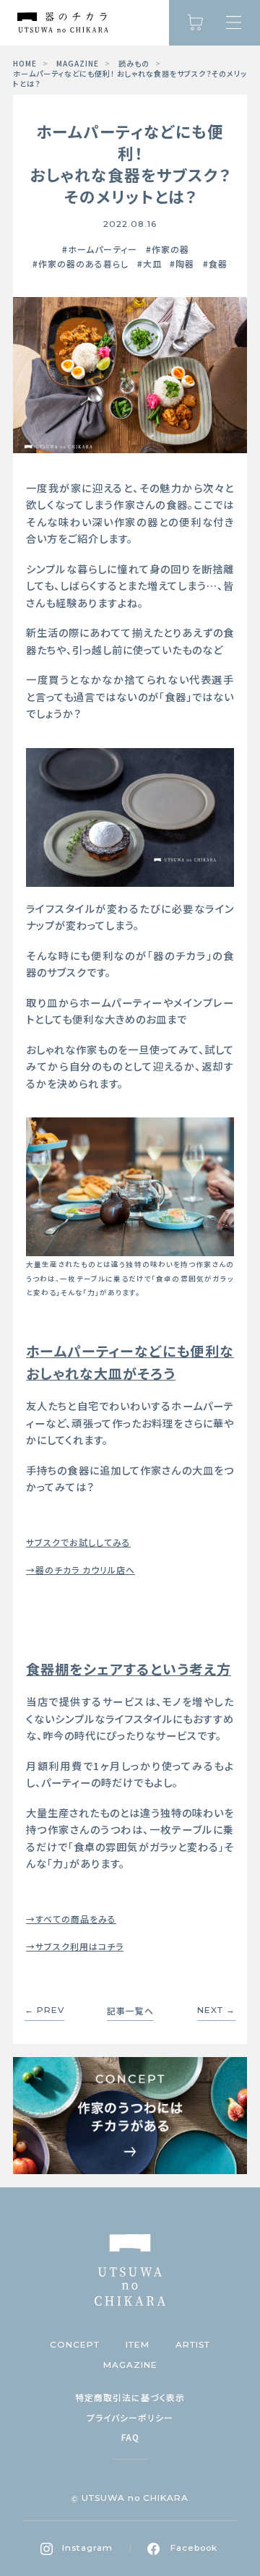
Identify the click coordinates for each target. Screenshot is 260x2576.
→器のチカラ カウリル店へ (81, 1570)
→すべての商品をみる (71, 1919)
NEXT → (216, 2011)
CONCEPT (75, 2345)
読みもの (134, 64)
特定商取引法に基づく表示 (130, 2397)
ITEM (138, 2345)
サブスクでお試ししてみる (78, 1542)
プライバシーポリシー (130, 2418)
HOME (25, 64)
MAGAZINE (78, 64)
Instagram (87, 2548)
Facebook (194, 2548)
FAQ (130, 2437)
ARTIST (193, 2345)
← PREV (44, 2011)
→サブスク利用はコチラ (75, 1946)
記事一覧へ (130, 2011)
